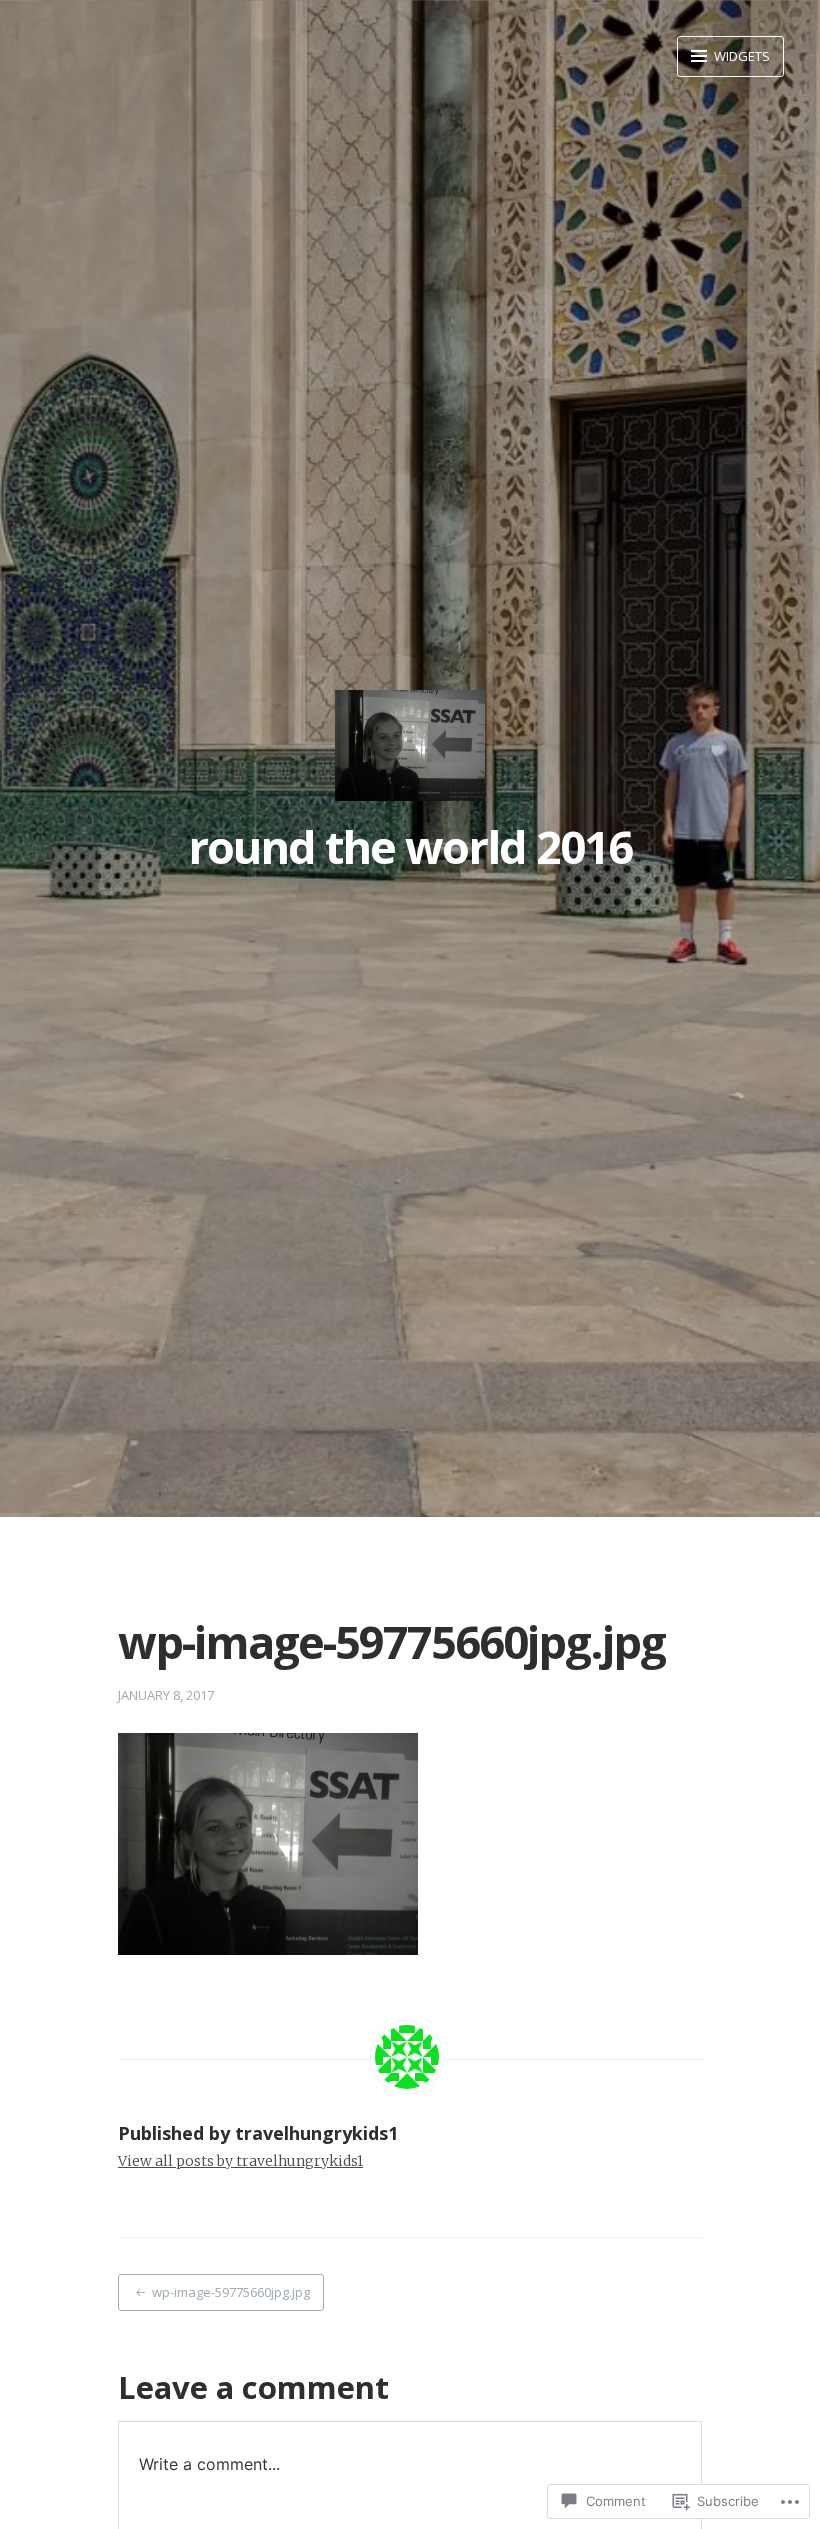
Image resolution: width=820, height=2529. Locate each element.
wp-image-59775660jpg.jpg (231, 2292)
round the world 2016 (410, 846)
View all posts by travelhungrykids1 (240, 2161)
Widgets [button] (740, 56)
